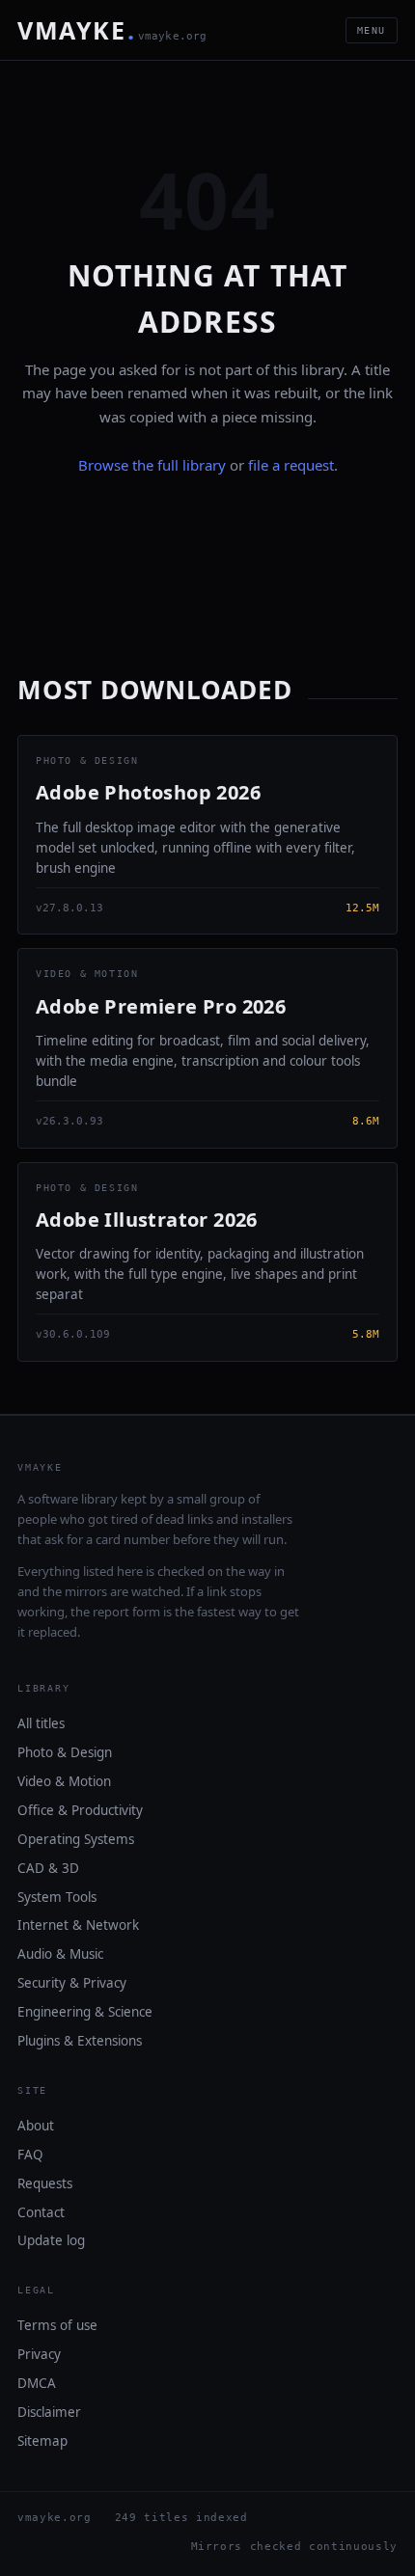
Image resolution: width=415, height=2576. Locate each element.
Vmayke (112, 30)
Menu (372, 30)
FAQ (30, 2155)
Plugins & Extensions (80, 2041)
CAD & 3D (48, 1868)
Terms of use (57, 2325)
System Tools (57, 1897)
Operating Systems (76, 1839)
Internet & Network (78, 1925)
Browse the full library (152, 465)
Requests (45, 2183)
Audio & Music (60, 1954)
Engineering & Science (85, 2012)
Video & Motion (64, 1781)
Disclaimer (49, 2412)
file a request (291, 465)
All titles (41, 1723)
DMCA (37, 2383)
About (36, 2126)
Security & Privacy (72, 1983)
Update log (51, 2240)
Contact (41, 2212)
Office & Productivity (80, 1810)
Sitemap (42, 2441)
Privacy (39, 2354)
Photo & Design (65, 1752)
